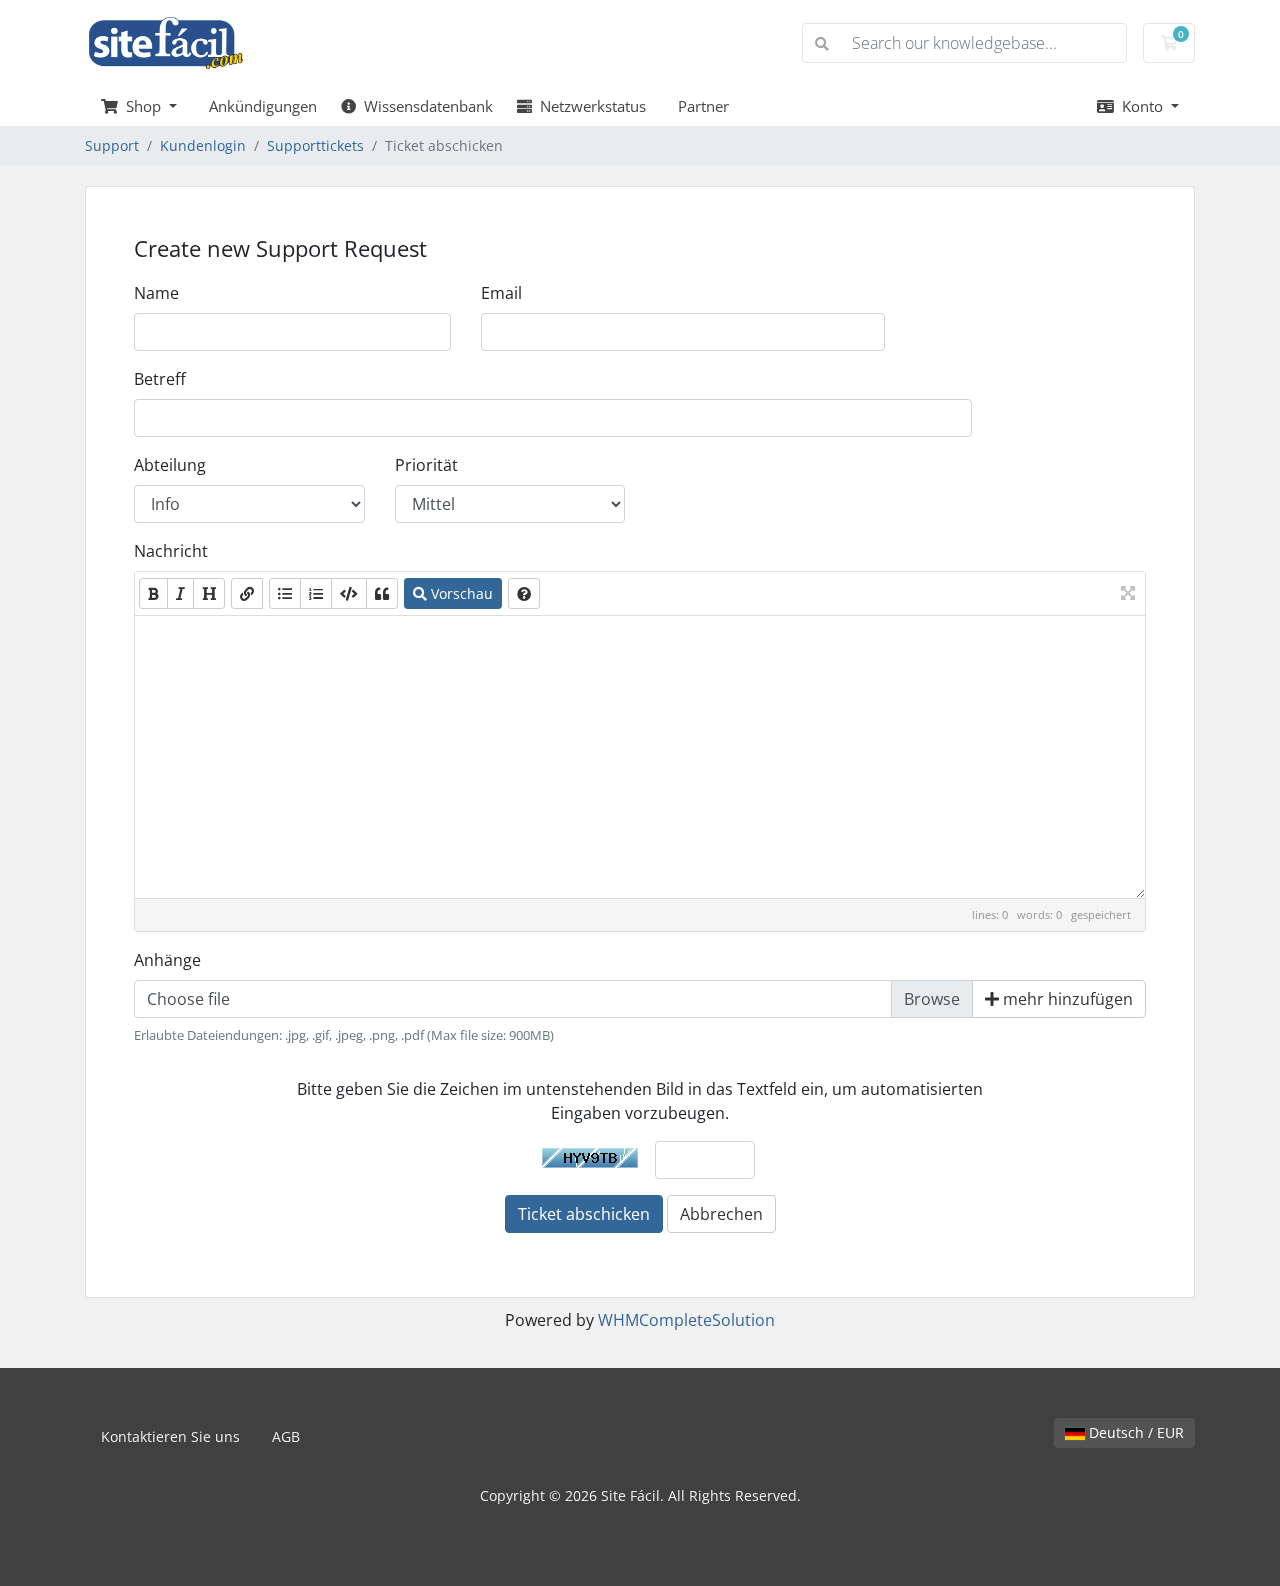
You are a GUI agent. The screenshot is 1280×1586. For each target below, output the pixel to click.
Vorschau (460, 593)
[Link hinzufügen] (247, 593)
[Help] (524, 593)
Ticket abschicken (584, 1214)
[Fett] (153, 593)
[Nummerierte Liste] (316, 593)
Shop (141, 106)
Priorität (426, 465)
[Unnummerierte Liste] (285, 593)
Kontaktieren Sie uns (170, 1436)
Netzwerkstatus (589, 106)
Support (112, 145)
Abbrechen (721, 1214)
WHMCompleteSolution (686, 1320)
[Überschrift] (209, 593)
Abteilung (170, 465)
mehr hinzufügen (1066, 999)
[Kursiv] (180, 593)
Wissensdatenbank (424, 106)
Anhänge (167, 960)
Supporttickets (315, 145)
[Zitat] (382, 593)
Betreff (160, 379)
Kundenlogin (203, 145)
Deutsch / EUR (1134, 1432)
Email (501, 293)
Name (156, 293)
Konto (1140, 106)
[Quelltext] (349, 593)
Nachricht (171, 551)
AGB (286, 1436)
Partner (699, 106)
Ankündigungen (259, 106)
